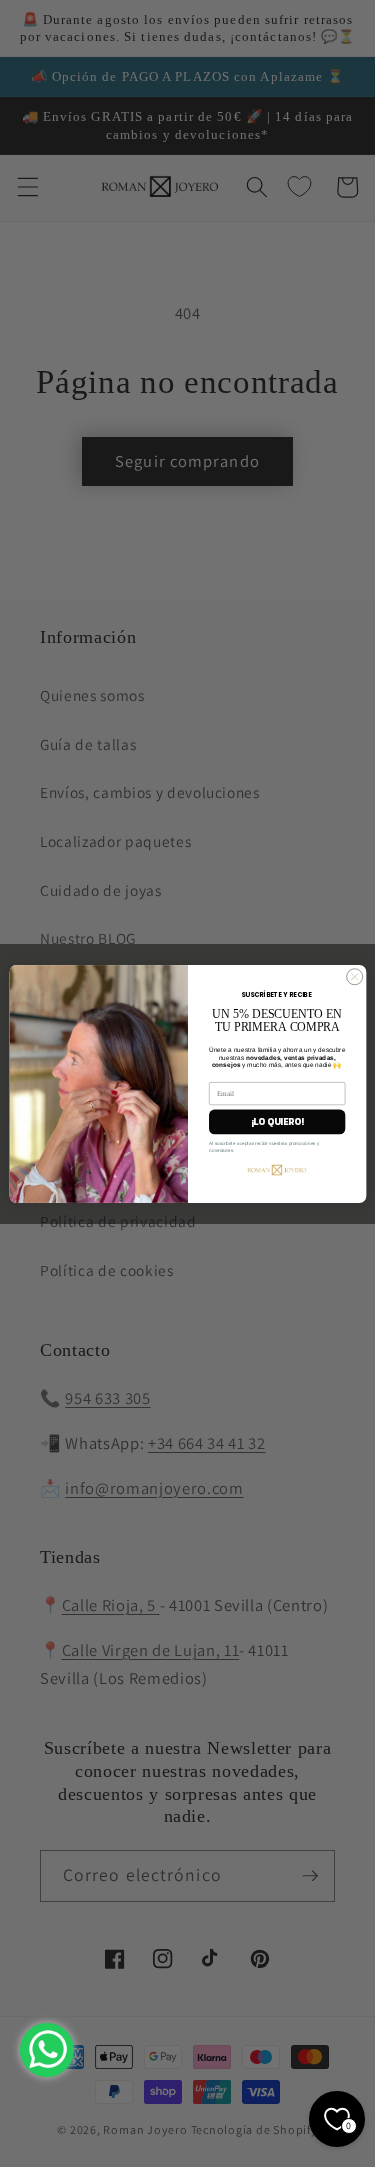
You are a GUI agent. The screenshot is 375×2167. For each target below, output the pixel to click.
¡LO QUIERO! (276, 1122)
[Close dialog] (354, 976)
